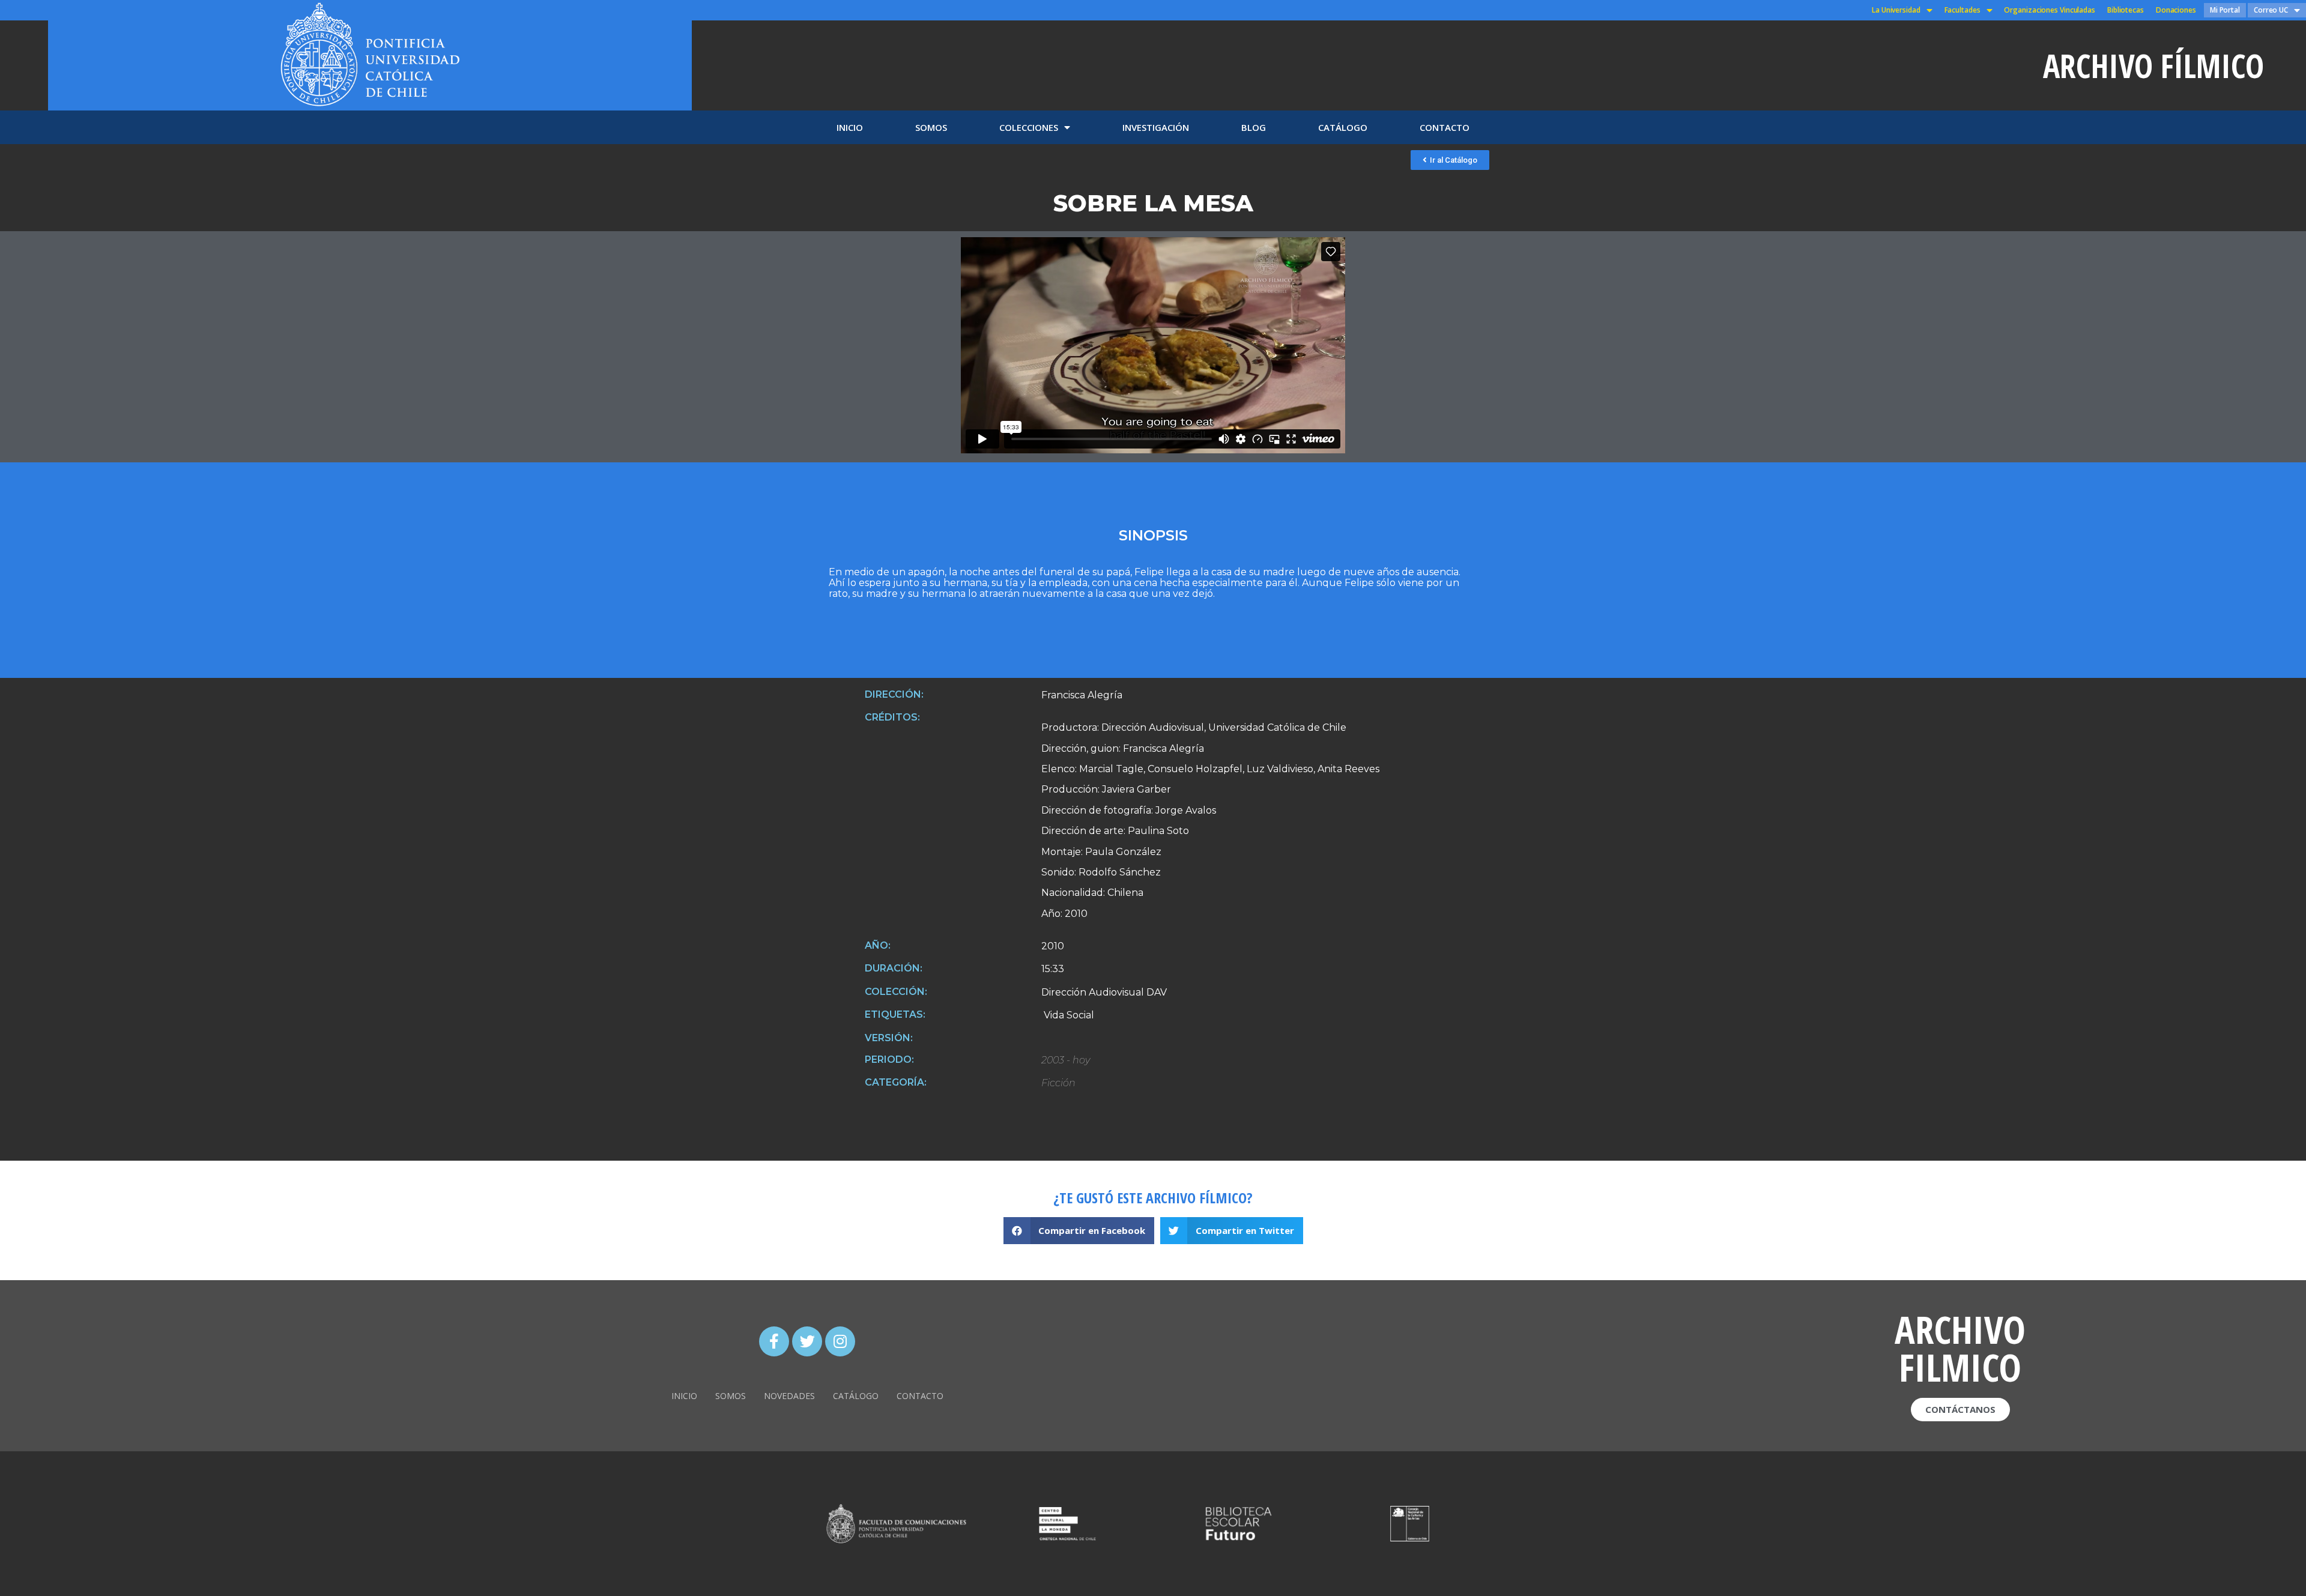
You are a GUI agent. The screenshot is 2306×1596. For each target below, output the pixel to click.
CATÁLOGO (1343, 127)
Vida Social (1068, 1015)
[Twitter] (807, 1341)
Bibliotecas (2126, 10)
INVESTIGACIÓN (1156, 127)
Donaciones (2176, 10)
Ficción (1058, 1083)
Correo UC (2271, 10)
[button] (1450, 160)
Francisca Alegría (1082, 695)
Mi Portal (2225, 10)
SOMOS (931, 127)
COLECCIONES (1029, 127)
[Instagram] (840, 1341)
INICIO (850, 127)
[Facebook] (774, 1341)
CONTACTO (1445, 127)
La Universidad (1896, 10)
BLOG (1254, 127)
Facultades (1963, 10)
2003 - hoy (1066, 1060)
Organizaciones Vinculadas (2050, 10)
